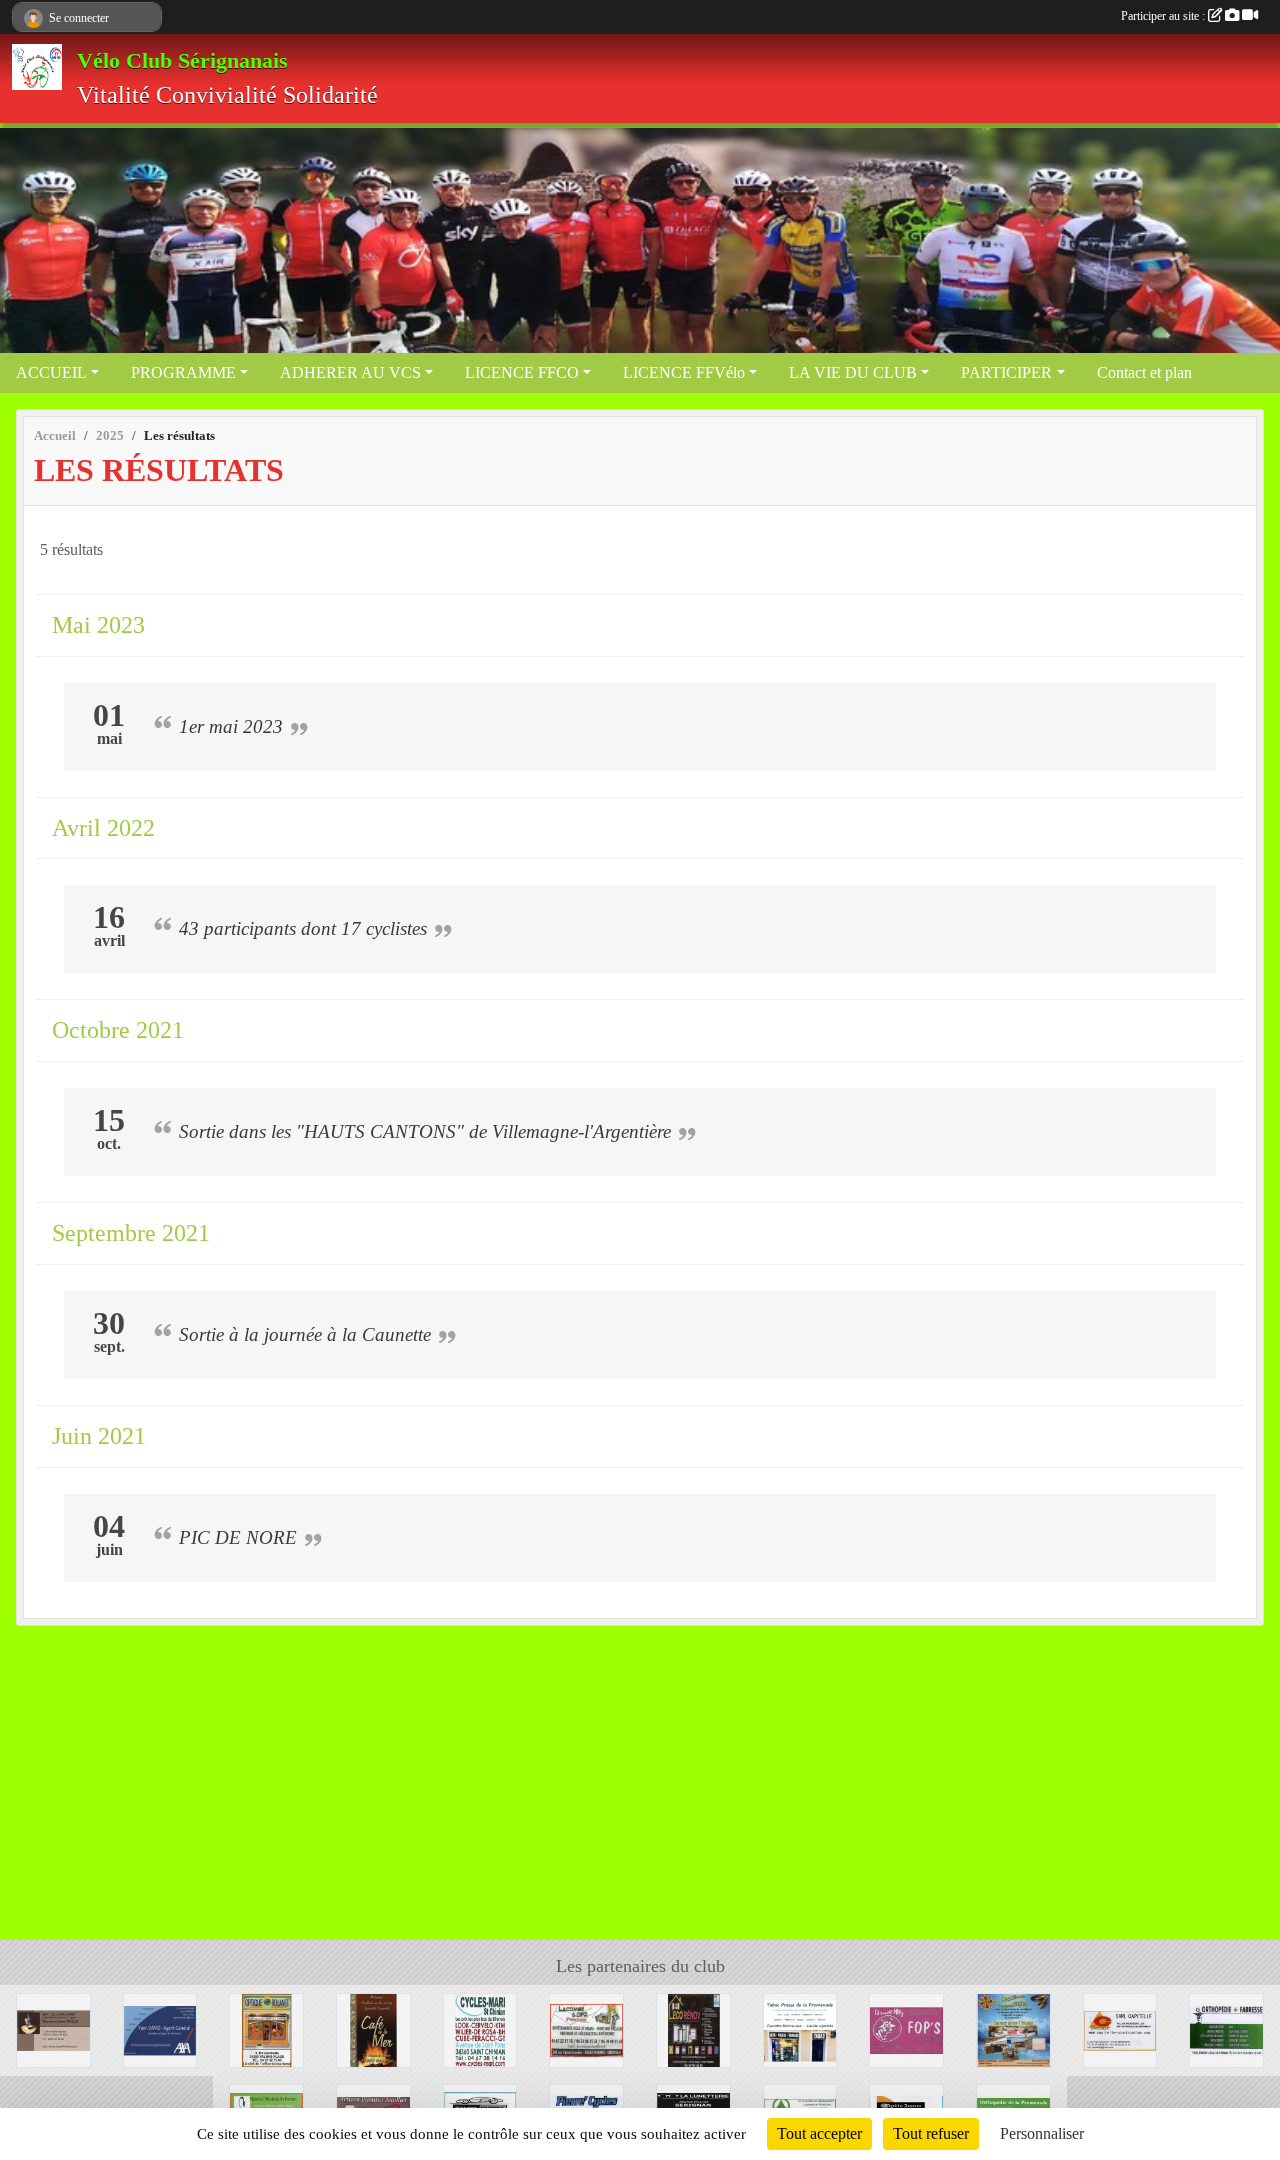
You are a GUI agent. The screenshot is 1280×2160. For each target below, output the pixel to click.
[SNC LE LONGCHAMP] (53, 2028)
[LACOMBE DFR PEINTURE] (586, 2028)
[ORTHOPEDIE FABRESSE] (1226, 2028)
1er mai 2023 (231, 726)
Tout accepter (819, 2133)
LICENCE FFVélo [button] (684, 372)
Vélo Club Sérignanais (182, 60)
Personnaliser (1042, 2133)
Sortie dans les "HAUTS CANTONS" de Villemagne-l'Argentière (425, 1131)
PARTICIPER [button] (1006, 372)
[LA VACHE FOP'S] (906, 2028)
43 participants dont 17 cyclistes (303, 928)
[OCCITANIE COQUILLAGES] (1013, 2028)
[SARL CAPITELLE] (1120, 2028)
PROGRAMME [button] (183, 372)
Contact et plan (1144, 372)
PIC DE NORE (238, 1537)
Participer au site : (1164, 16)
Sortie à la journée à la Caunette (305, 1334)
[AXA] (160, 2028)
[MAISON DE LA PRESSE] (800, 2028)
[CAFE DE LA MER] (373, 2028)
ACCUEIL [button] (51, 372)
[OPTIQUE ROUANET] (266, 2028)
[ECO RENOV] (693, 2028)
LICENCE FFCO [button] (522, 372)
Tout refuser (931, 2133)
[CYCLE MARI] (480, 2028)
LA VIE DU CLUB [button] (853, 372)
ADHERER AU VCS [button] (350, 372)
